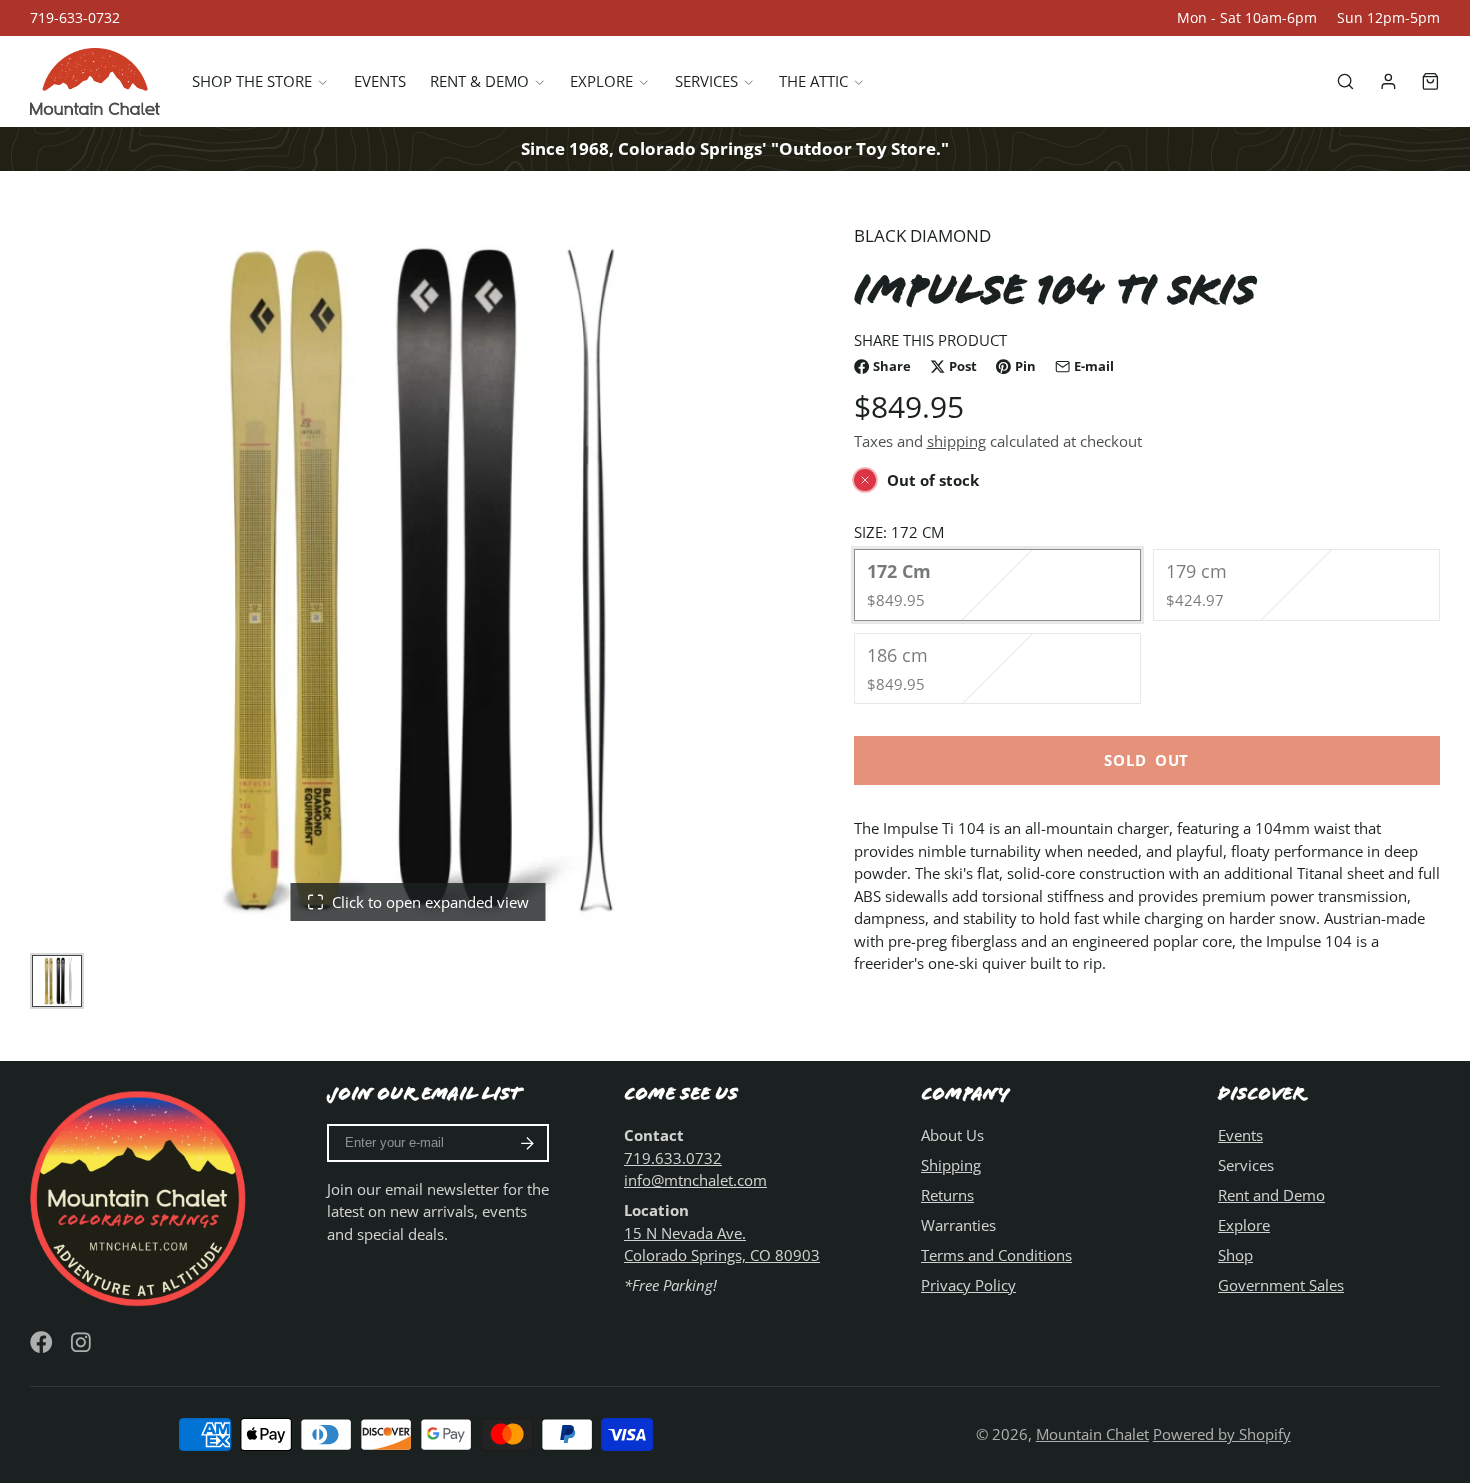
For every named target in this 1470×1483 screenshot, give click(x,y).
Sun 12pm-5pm (1388, 18)
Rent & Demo (479, 81)
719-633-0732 (75, 18)
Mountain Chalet (1092, 1434)
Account (1388, 81)
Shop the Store (252, 81)
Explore (601, 81)
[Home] (95, 81)
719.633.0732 (673, 1158)
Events (380, 81)
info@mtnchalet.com (695, 1180)
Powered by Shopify (1222, 1434)
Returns (947, 1195)
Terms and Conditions (996, 1255)
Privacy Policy (968, 1285)
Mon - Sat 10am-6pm (1247, 18)
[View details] (141, 1196)
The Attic (813, 81)
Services (706, 81)
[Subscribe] (527, 1143)
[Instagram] (82, 1342)
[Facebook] (41, 1342)
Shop (1235, 1255)
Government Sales (1281, 1285)
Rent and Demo (1271, 1195)
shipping (956, 441)
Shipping (951, 1165)
